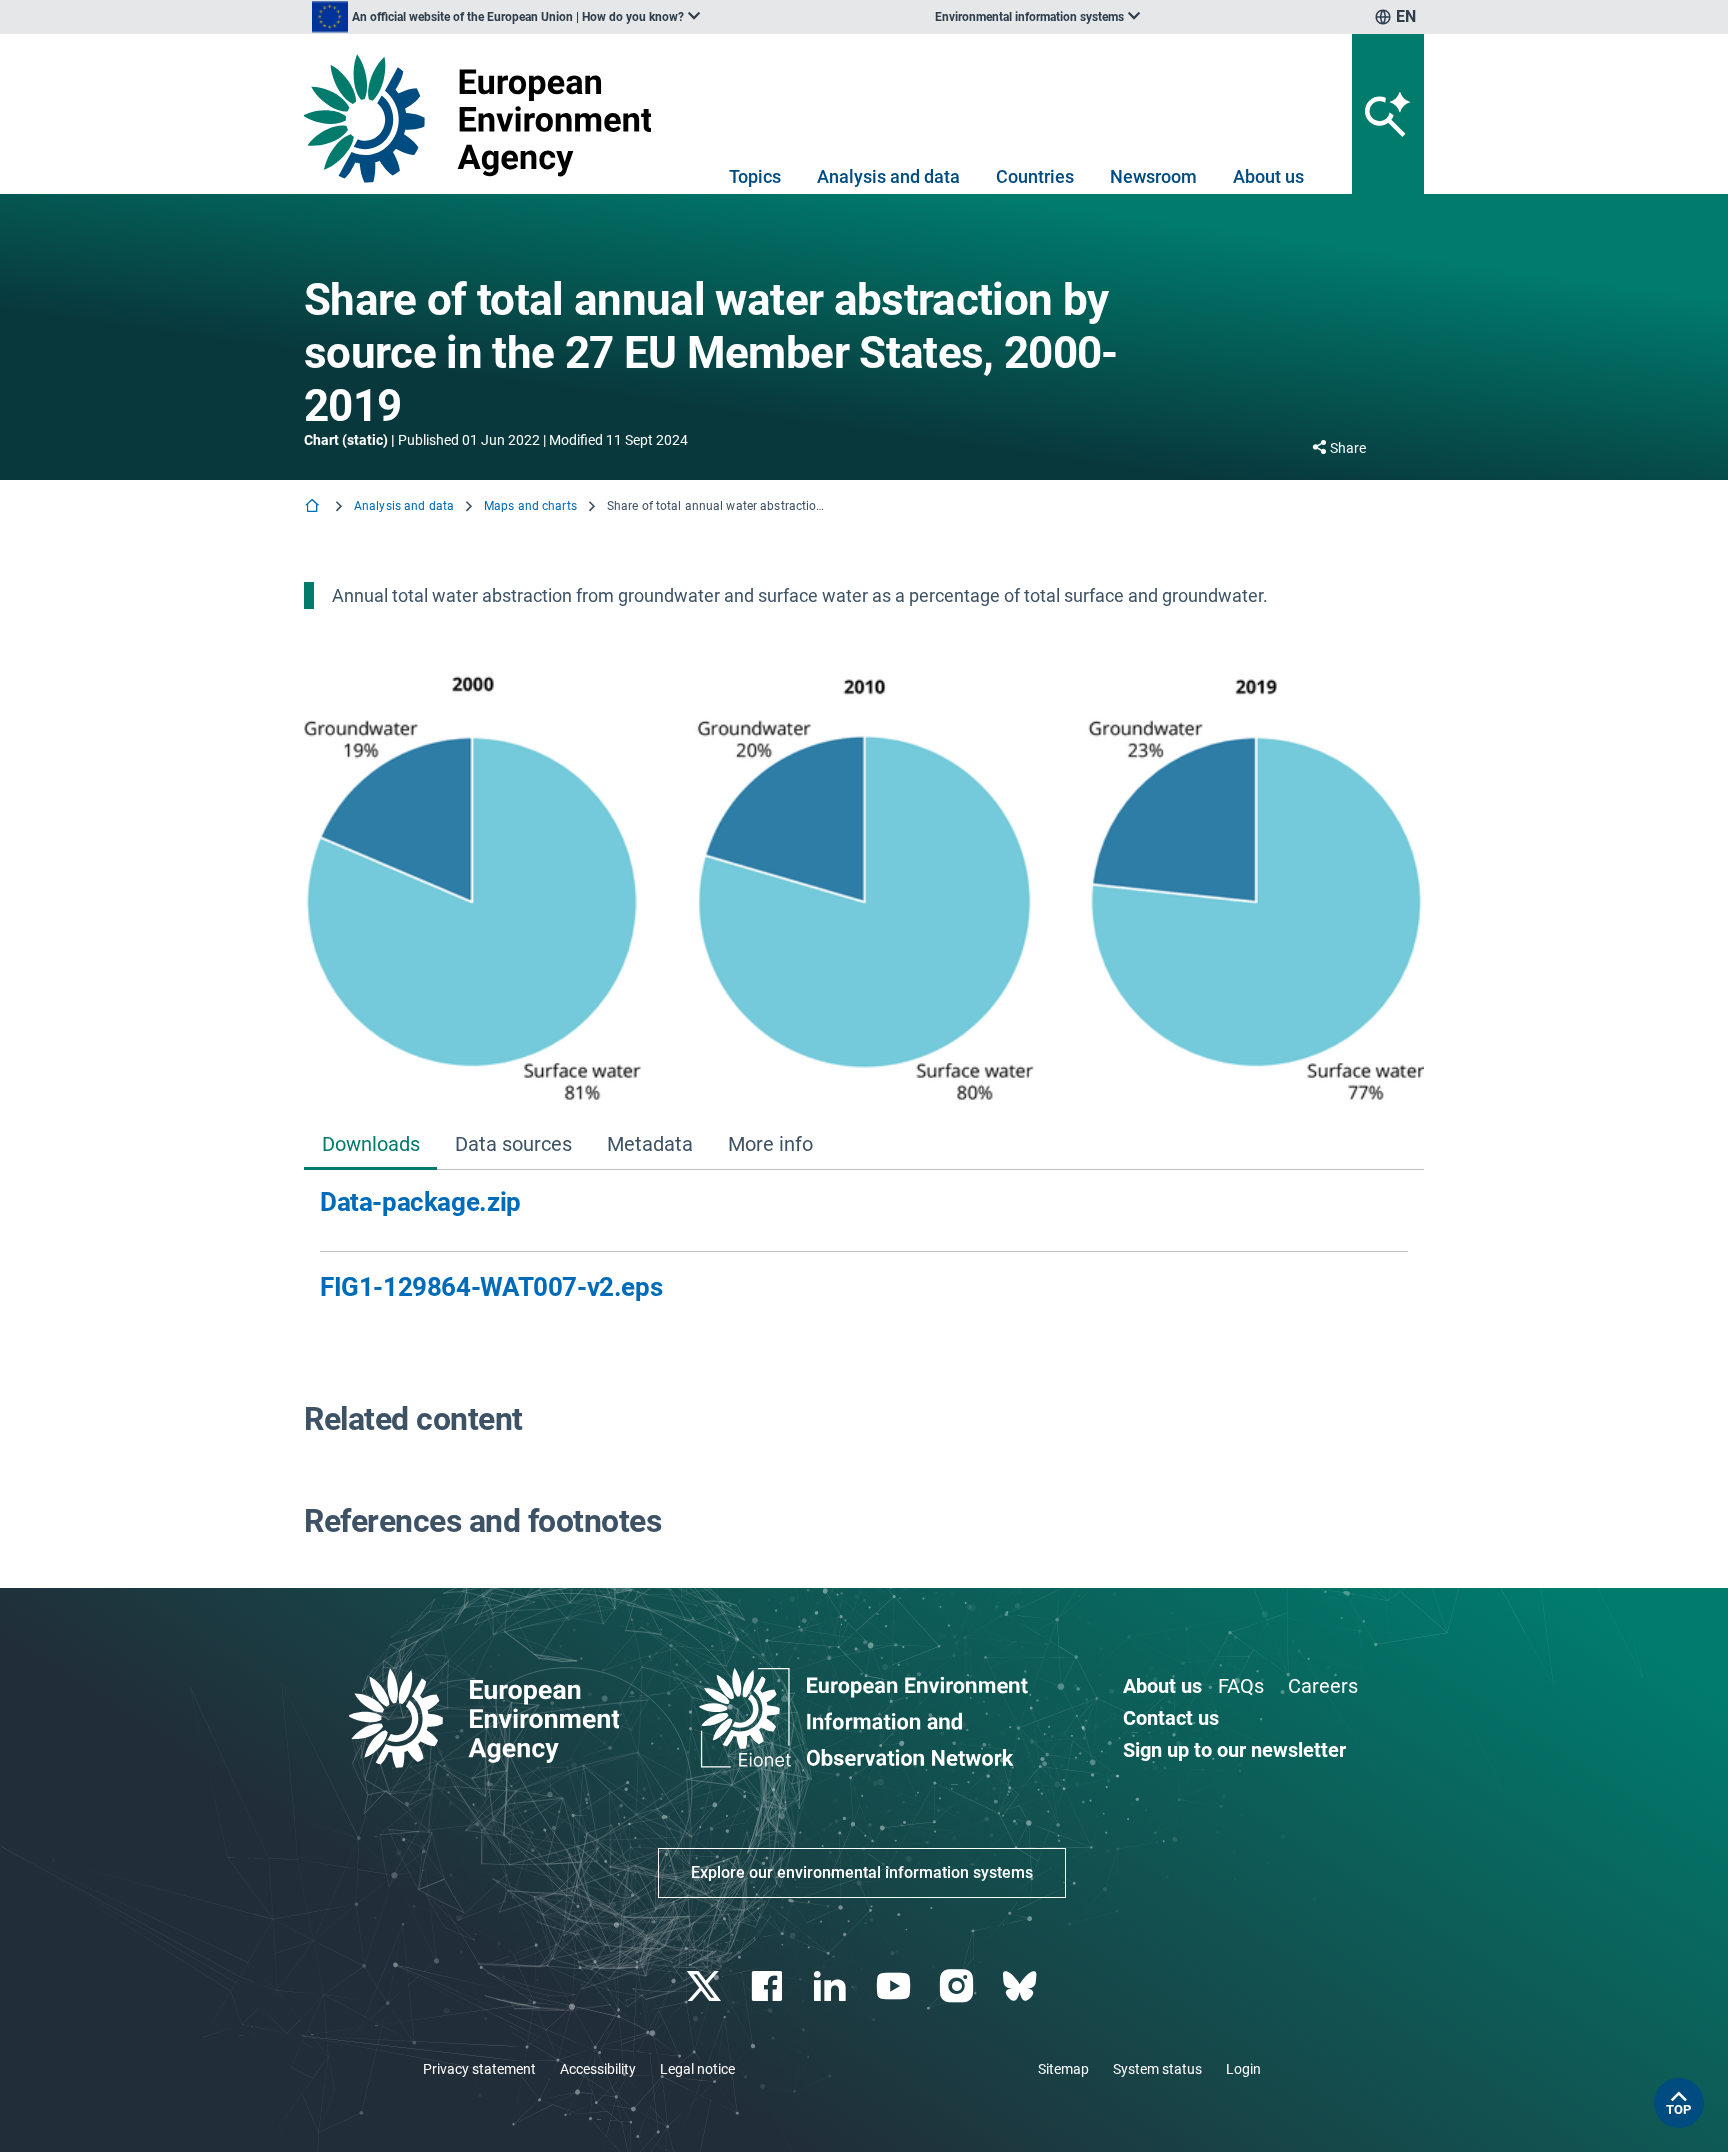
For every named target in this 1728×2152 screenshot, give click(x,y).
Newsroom (1153, 176)
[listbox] (506, 17)
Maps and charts (530, 506)
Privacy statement (479, 2069)
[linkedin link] (832, 1986)
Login (1243, 2069)
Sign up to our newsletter (1234, 1750)
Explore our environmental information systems (862, 1872)
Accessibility (598, 2069)
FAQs (1241, 1686)
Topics (755, 176)
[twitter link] (705, 1986)
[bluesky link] (1021, 1986)
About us (1268, 176)
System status (1157, 2069)
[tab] (370, 1145)
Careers (1323, 1686)
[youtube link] (895, 1986)
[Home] (314, 507)
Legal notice (697, 2069)
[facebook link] (769, 1986)
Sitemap (1063, 2069)
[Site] (485, 118)
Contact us (1171, 1718)
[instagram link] (958, 1986)
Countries (1035, 176)
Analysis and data (888, 176)
